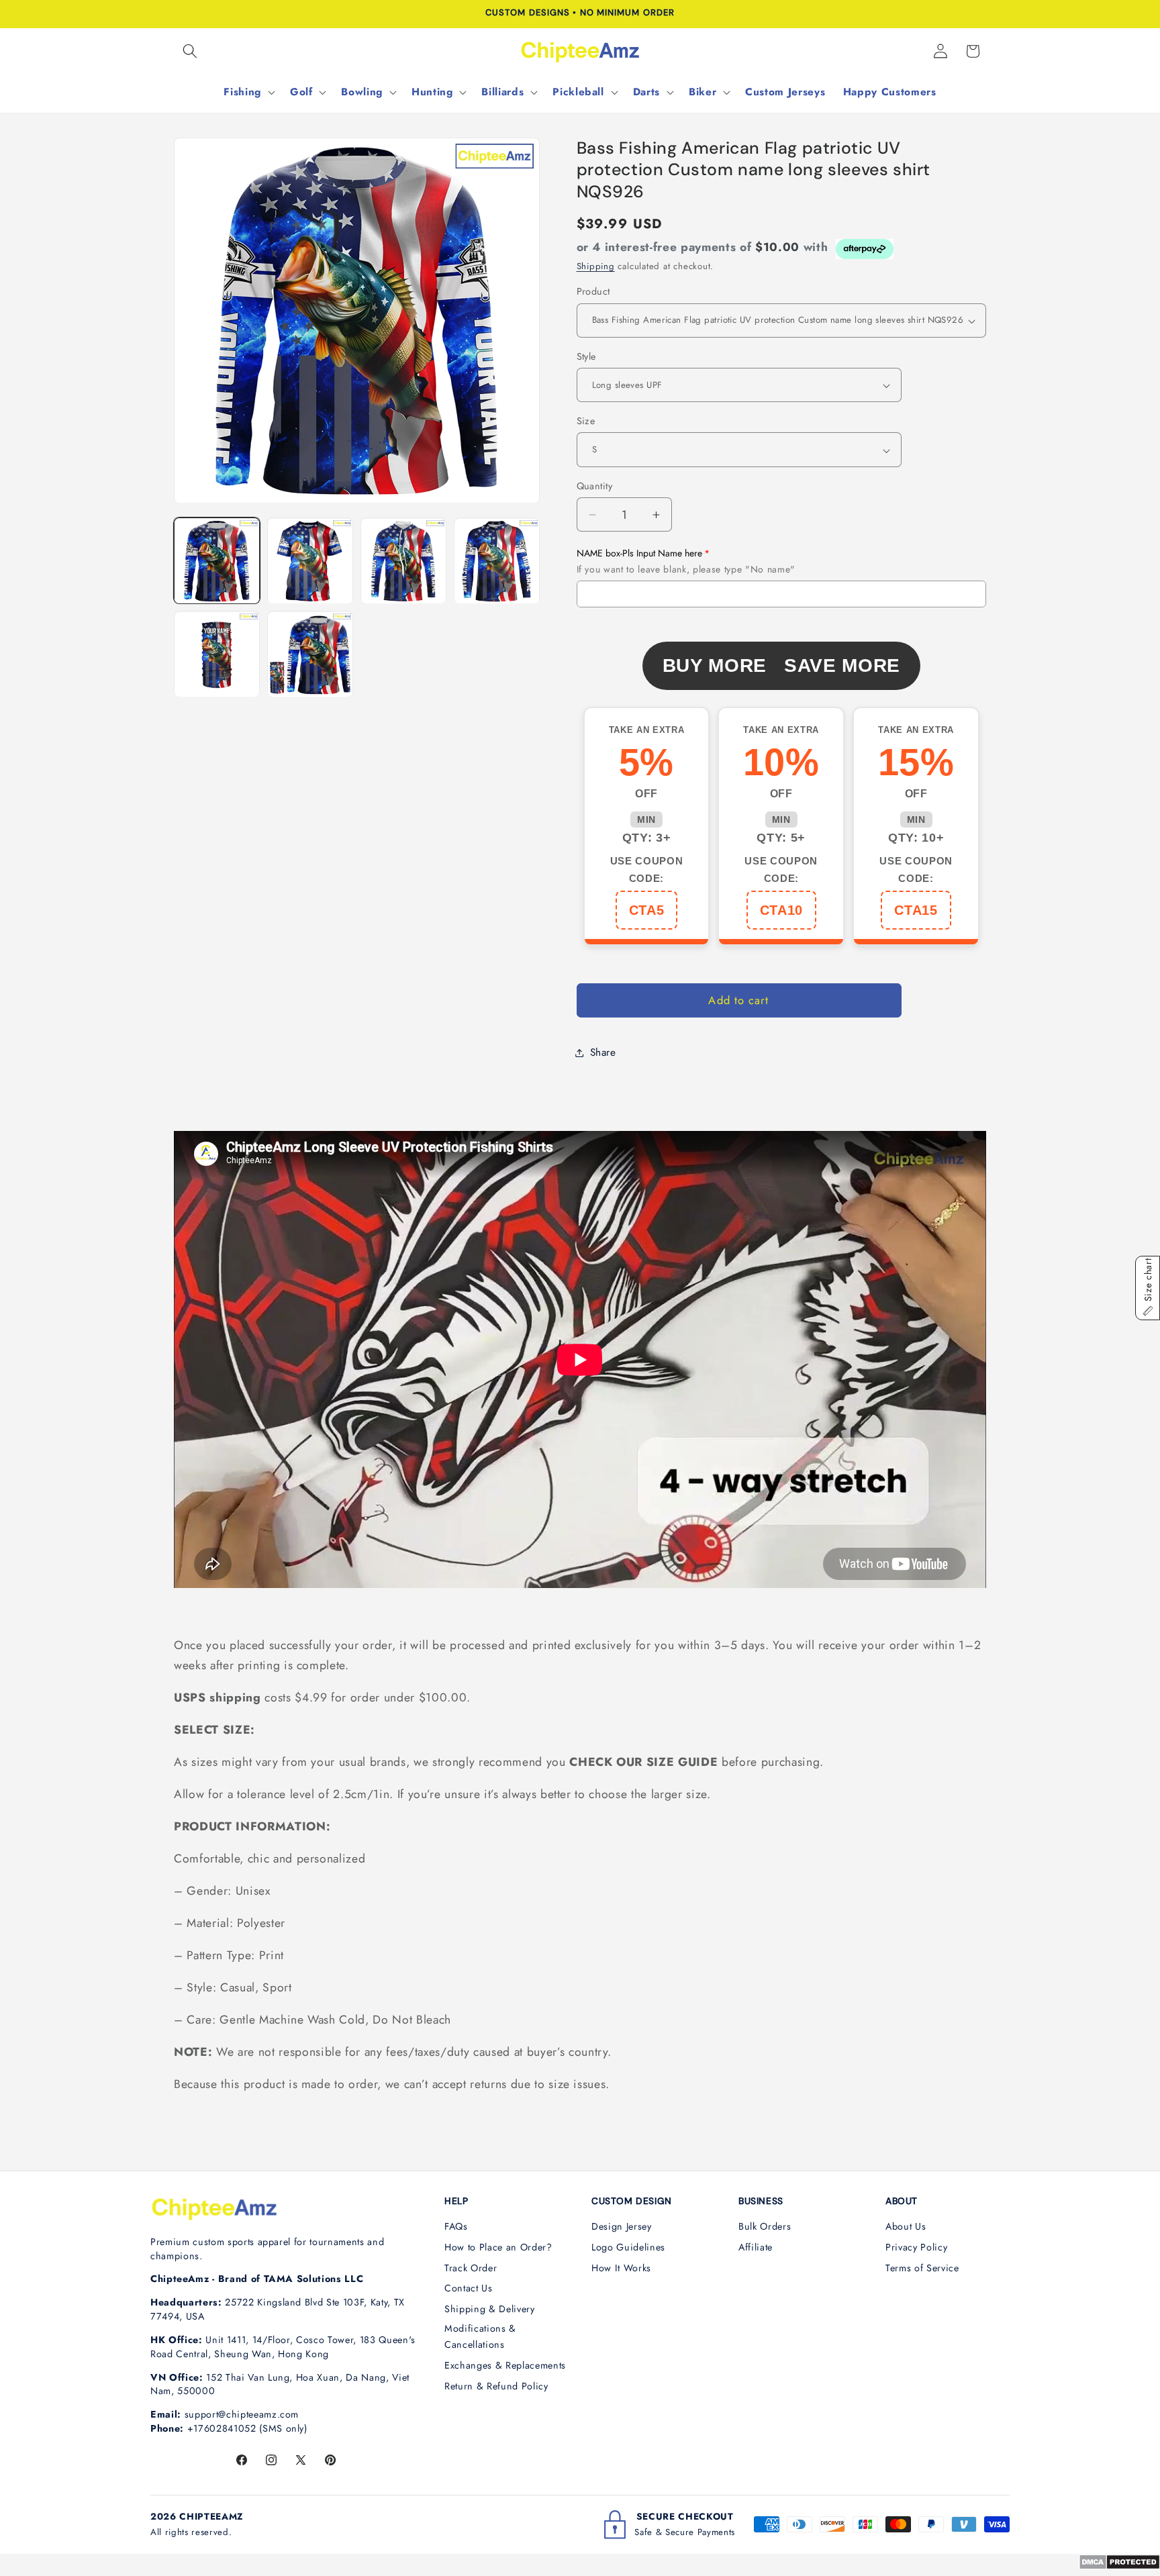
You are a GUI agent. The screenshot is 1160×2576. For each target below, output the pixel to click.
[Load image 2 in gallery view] (310, 561)
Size (586, 422)
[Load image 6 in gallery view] (310, 654)
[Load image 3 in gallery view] (403, 561)
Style (586, 356)
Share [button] (603, 1052)
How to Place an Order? (498, 2247)
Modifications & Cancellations (480, 2337)
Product (593, 292)
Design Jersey (622, 2226)
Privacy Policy (916, 2247)
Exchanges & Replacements (505, 2365)
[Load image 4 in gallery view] (497, 561)
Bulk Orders (765, 2226)
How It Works (621, 2268)
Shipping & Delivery (490, 2309)
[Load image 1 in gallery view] (217, 561)
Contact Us (469, 2288)
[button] (190, 51)
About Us (906, 2226)
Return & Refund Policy (496, 2386)
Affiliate (756, 2247)
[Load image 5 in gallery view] (217, 654)
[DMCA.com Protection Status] (1119, 2566)
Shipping (596, 267)
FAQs (456, 2226)
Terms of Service (922, 2268)
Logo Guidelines (628, 2247)
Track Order (471, 2268)
